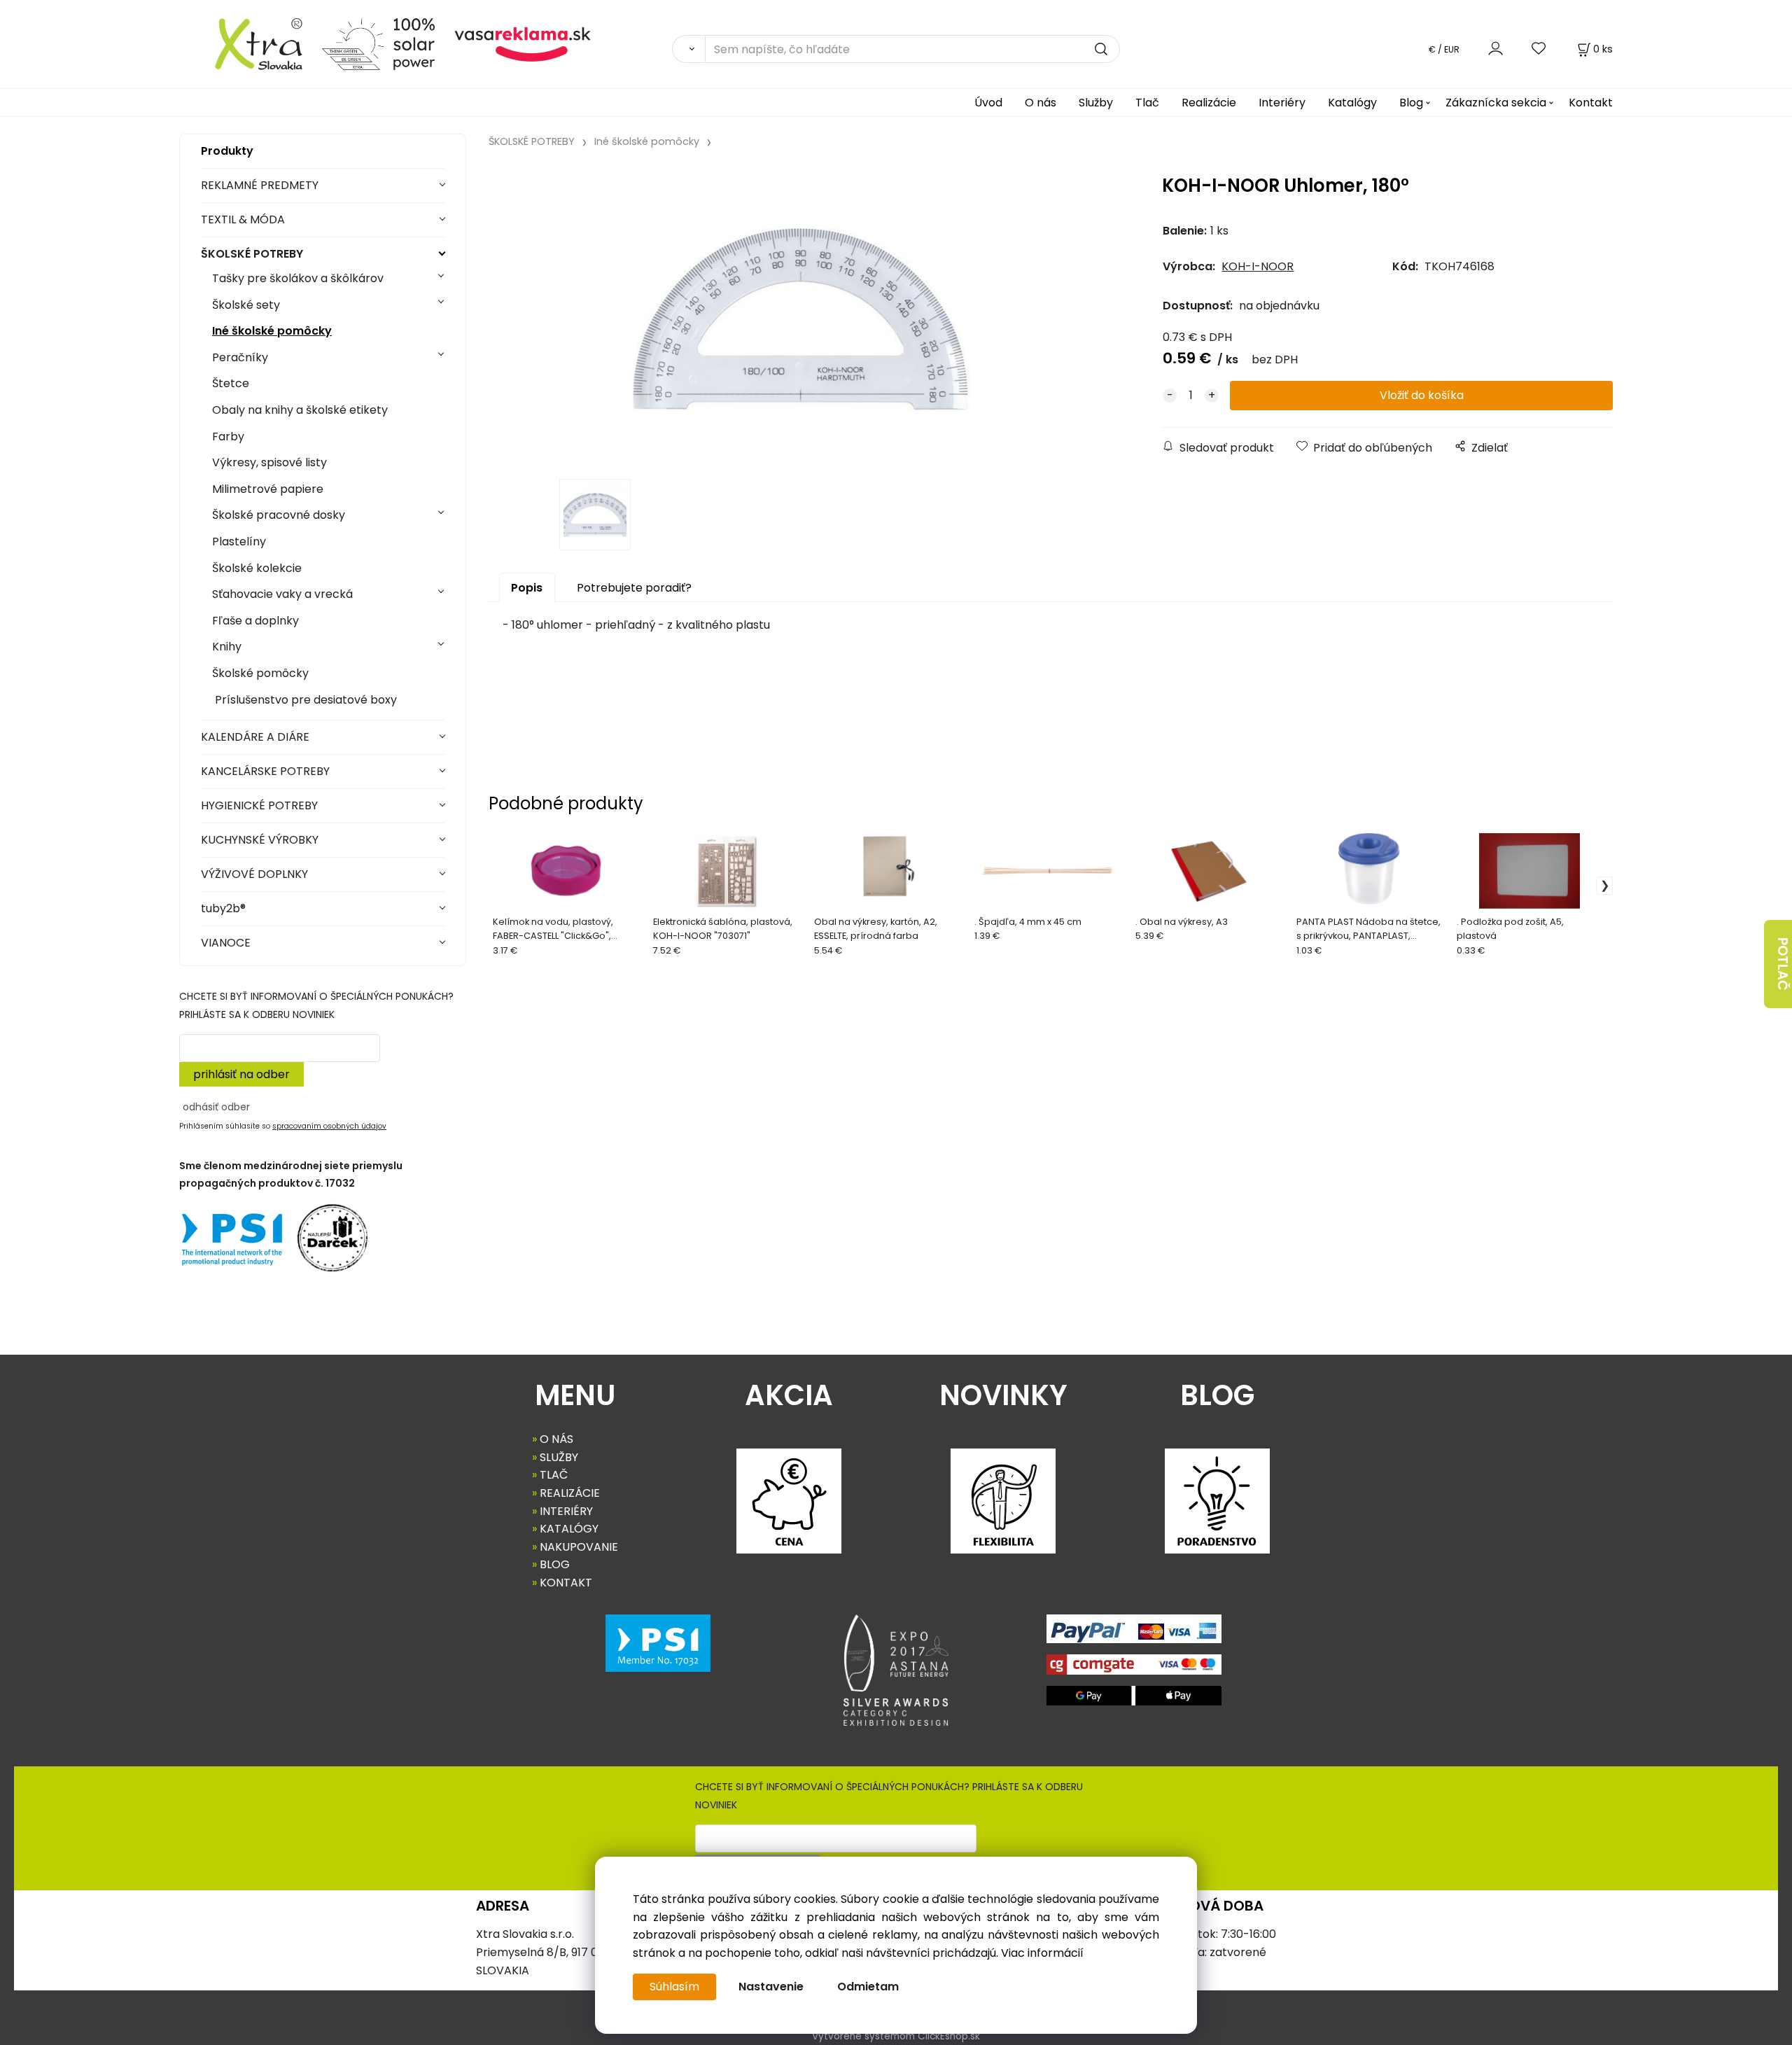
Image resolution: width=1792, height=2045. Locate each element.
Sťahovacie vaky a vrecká (282, 594)
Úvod (988, 103)
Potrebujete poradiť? (634, 588)
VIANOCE (226, 943)
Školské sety (246, 305)
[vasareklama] (523, 43)
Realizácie (1209, 103)
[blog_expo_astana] (896, 1670)
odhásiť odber (216, 1107)
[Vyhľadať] (688, 49)
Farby (228, 437)
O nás (1041, 103)
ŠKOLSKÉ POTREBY (252, 254)
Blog (1411, 103)
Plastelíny (239, 542)
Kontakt (1591, 103)
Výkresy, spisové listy (269, 462)
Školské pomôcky (260, 673)
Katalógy (1352, 103)
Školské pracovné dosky (279, 515)
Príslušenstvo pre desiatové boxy (304, 700)
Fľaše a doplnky (255, 621)
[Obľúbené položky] (1539, 49)
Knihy (227, 647)
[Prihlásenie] (1496, 49)
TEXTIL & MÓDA (243, 219)
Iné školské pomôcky (272, 331)
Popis (527, 588)
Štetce (231, 383)
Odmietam (868, 1987)
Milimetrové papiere (268, 489)
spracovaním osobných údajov (329, 1126)
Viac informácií (1042, 1953)
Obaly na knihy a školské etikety (300, 410)
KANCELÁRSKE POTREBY (265, 771)
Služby (1096, 103)
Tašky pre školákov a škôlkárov (298, 278)
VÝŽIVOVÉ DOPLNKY (254, 874)
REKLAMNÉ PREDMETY (260, 185)
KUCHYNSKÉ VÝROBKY (260, 840)
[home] (245, 43)
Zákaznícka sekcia (1496, 103)
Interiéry (1282, 103)
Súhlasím (674, 1987)
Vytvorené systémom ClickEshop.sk (896, 2036)
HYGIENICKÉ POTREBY (259, 805)
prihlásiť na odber (241, 1074)
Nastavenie (771, 1987)
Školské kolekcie (257, 568)
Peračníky (240, 357)
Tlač (1147, 103)
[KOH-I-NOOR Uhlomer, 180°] (797, 318)
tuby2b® (223, 908)
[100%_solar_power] (378, 43)
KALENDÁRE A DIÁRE (255, 737)
